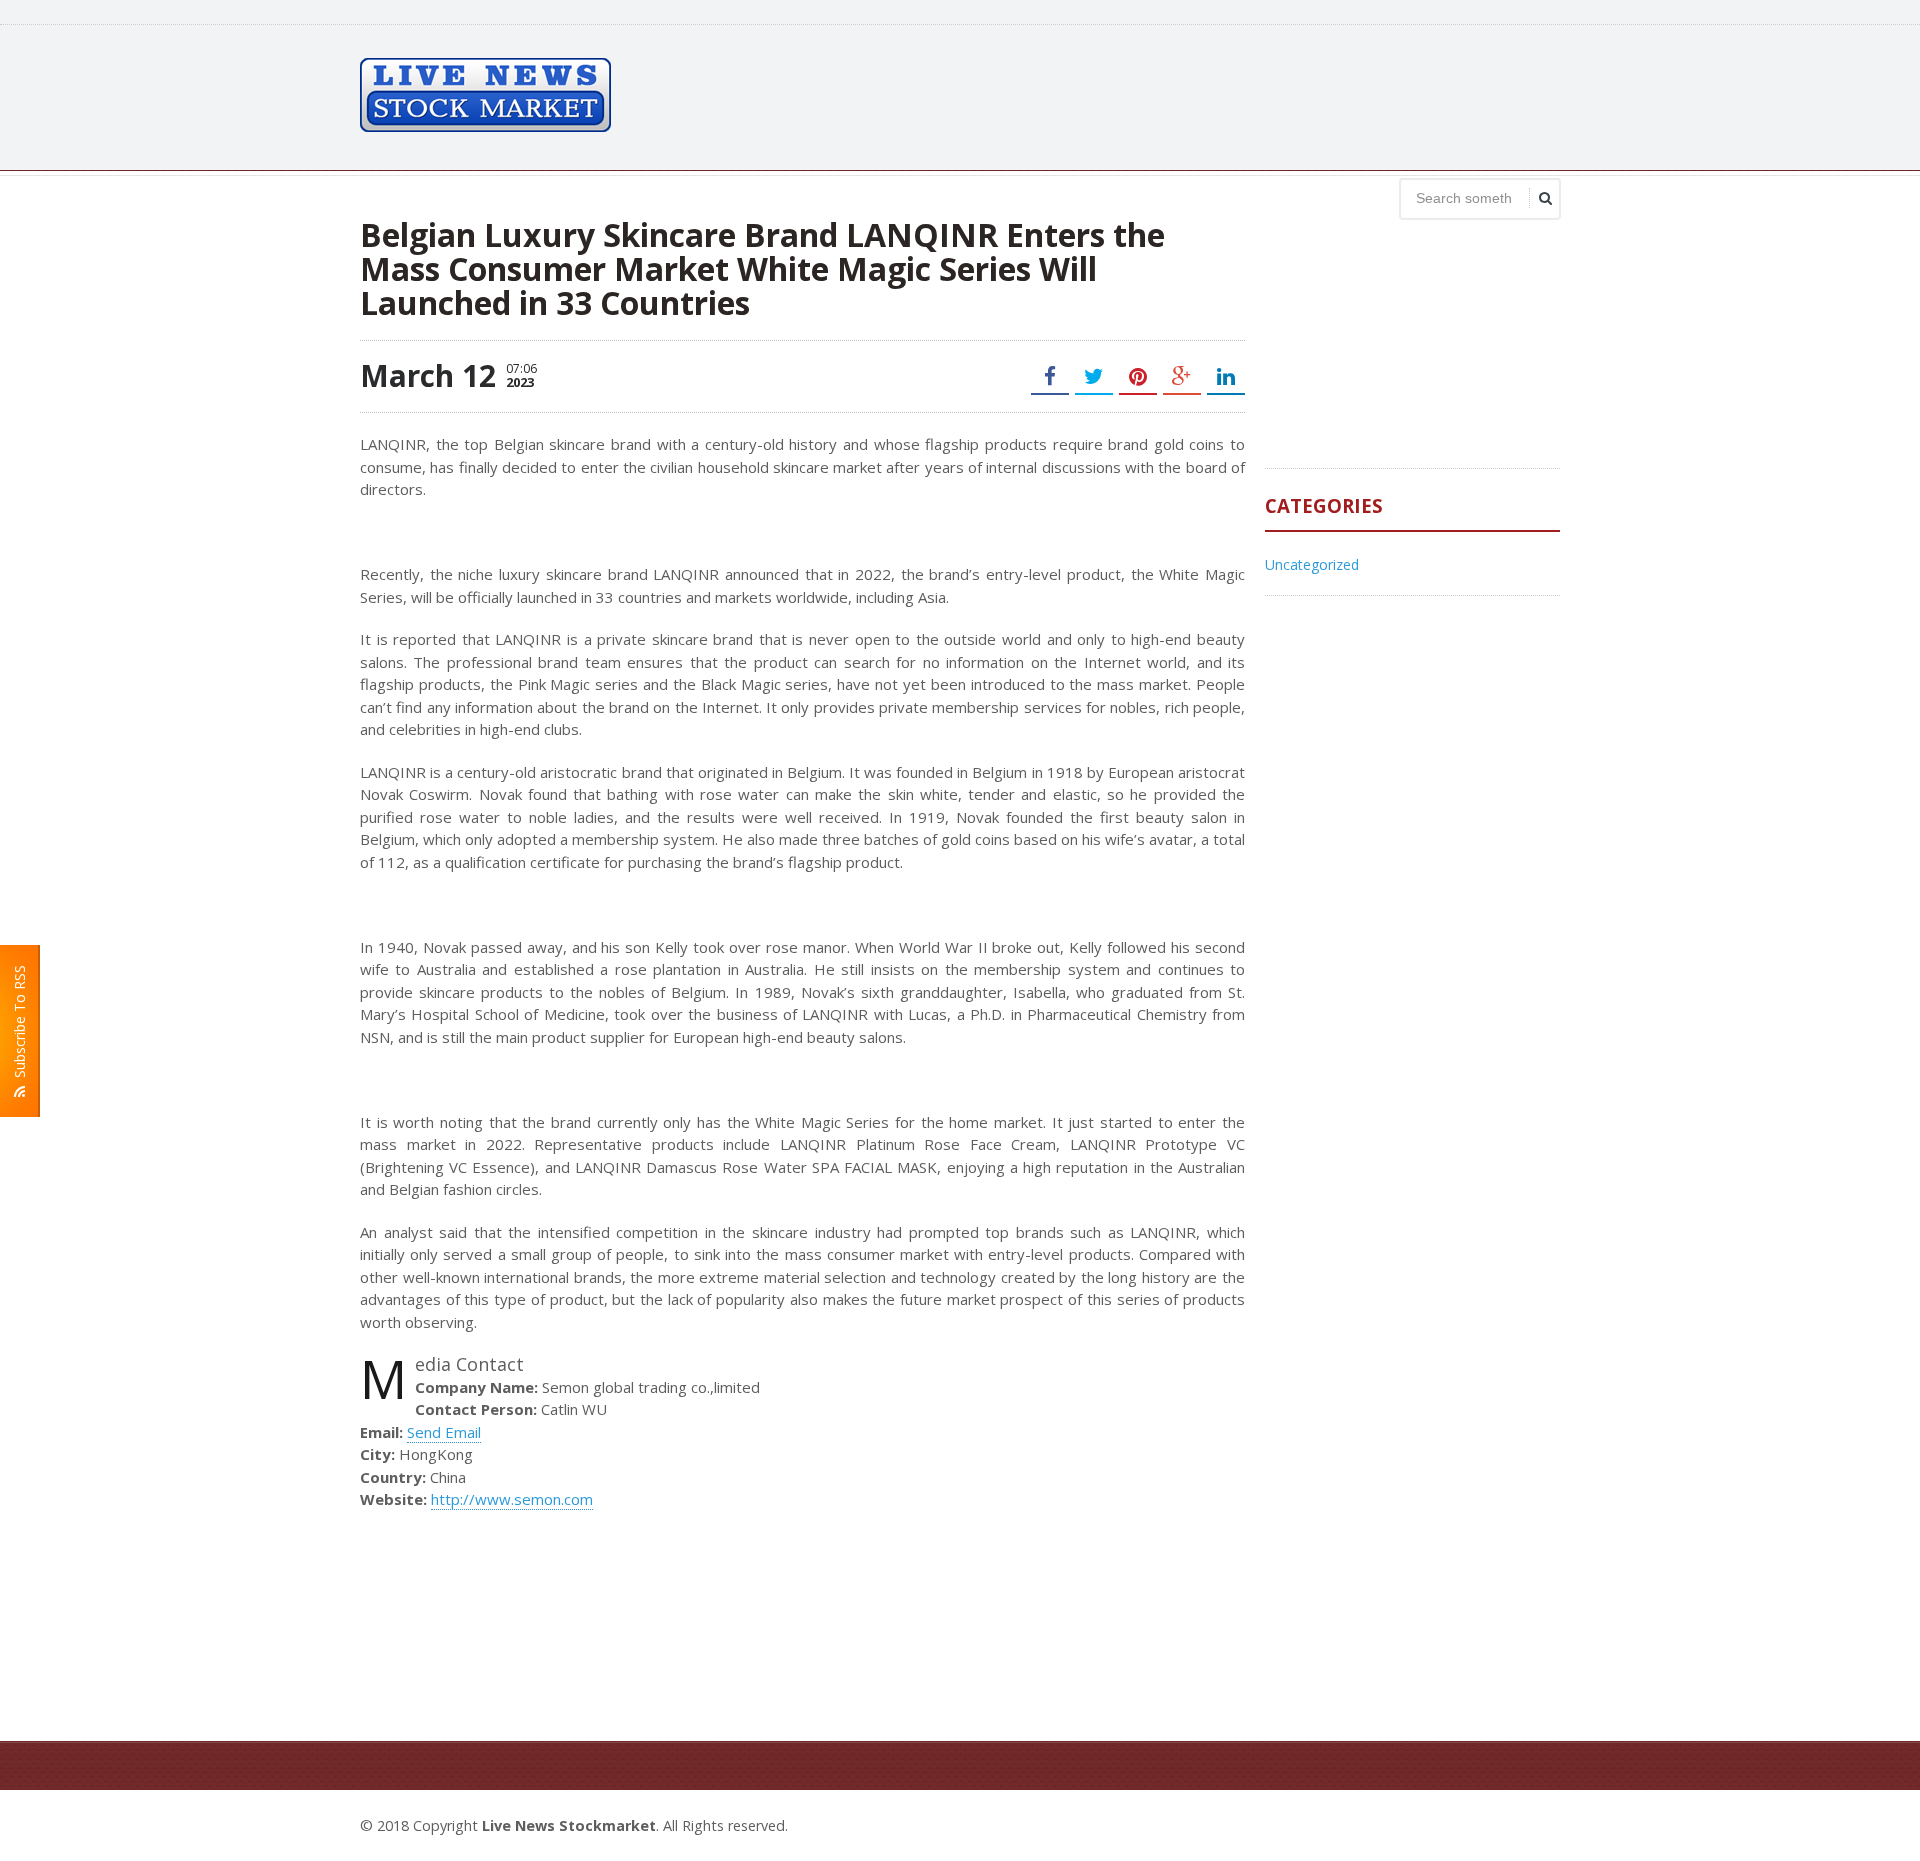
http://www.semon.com (512, 1499)
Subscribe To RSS (19, 1025)
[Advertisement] (1196, 95)
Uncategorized (1312, 564)
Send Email (444, 1432)
